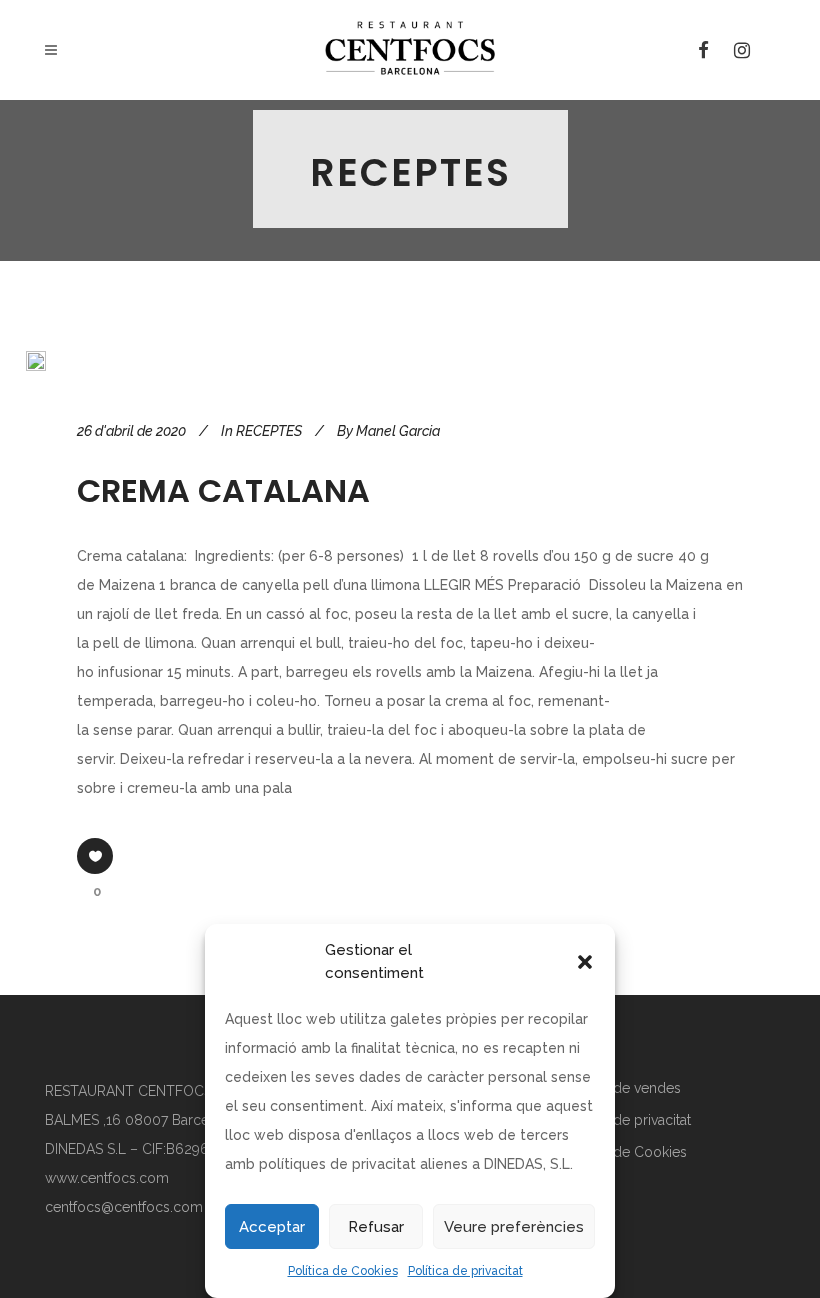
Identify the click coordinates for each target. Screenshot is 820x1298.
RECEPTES (269, 431)
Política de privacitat (465, 1271)
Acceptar (272, 1227)
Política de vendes (622, 1088)
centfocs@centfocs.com (124, 1207)
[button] (585, 962)
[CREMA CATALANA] (36, 361)
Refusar (376, 1227)
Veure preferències (514, 1227)
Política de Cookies (343, 1271)
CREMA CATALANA (223, 490)
